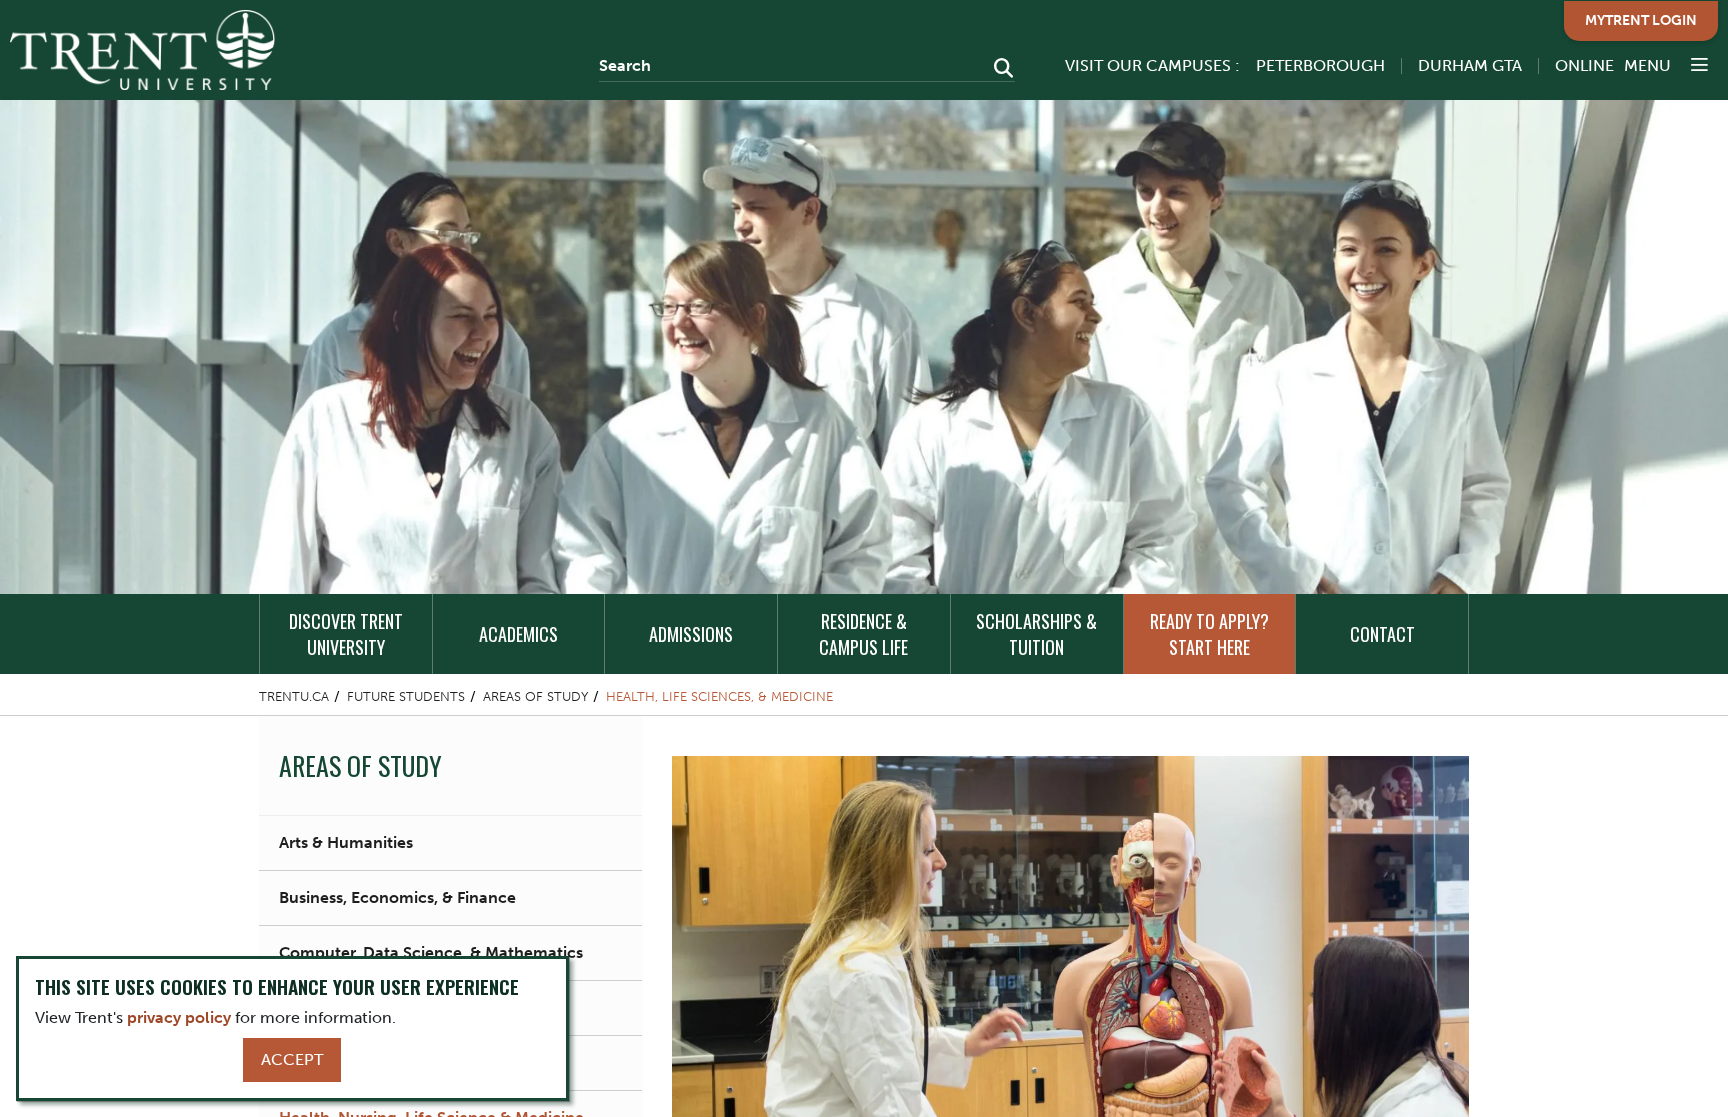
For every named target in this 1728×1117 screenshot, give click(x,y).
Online (1584, 65)
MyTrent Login (1641, 20)
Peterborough (1320, 65)
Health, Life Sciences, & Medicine (719, 696)
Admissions (691, 634)
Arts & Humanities (346, 842)
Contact (1382, 634)
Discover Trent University (346, 634)
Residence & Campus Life (863, 634)
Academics (518, 634)
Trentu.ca (294, 696)
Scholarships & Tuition (1036, 634)
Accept (292, 1059)
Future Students (406, 696)
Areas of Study (535, 696)
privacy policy (179, 1017)
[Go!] (997, 70)
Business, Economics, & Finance (397, 897)
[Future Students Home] (142, 50)
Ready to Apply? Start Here (1209, 634)
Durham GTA (1470, 65)
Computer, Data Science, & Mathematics (431, 952)
